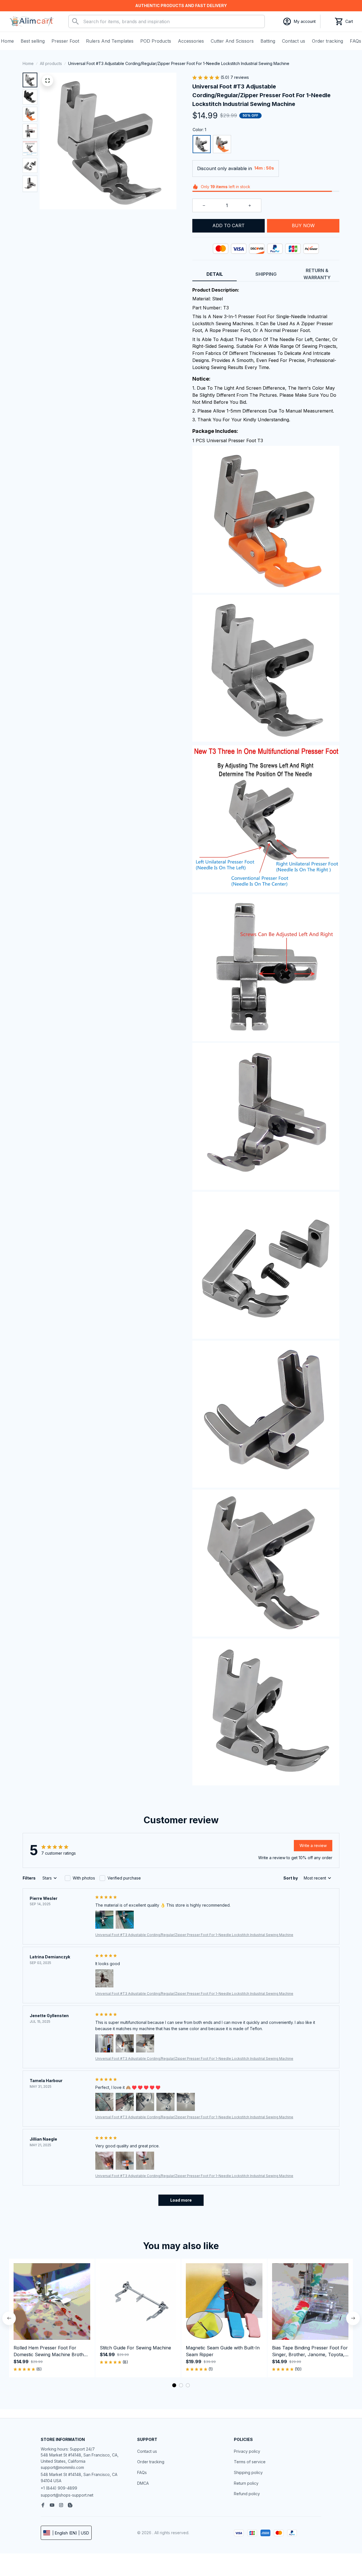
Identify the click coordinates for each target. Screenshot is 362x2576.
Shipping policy (248, 2472)
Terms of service (250, 2462)
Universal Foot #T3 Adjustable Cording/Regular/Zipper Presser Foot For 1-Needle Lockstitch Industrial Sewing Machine (194, 1935)
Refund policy (247, 2494)
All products (51, 63)
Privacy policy (247, 2451)
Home (28, 63)
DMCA (143, 2483)
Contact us (147, 2451)
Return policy (246, 2483)
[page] (181, 6)
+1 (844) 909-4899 (59, 2488)
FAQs (142, 2472)
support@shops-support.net (67, 2495)
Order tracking (151, 2462)
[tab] (174, 2385)
